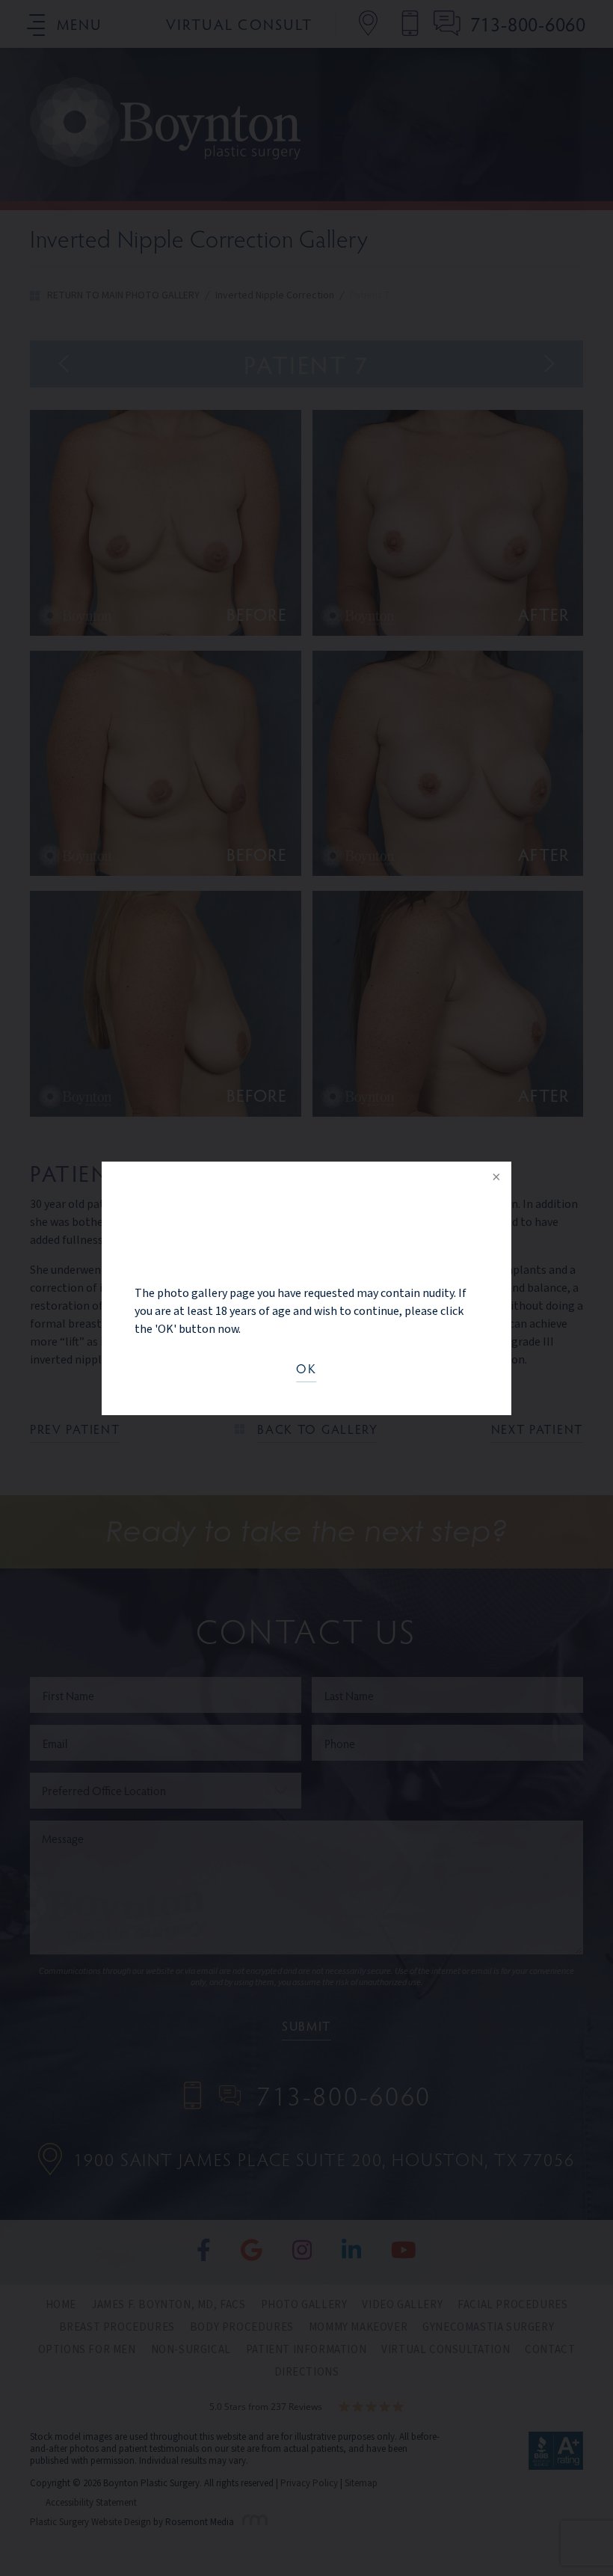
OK (306, 1370)
